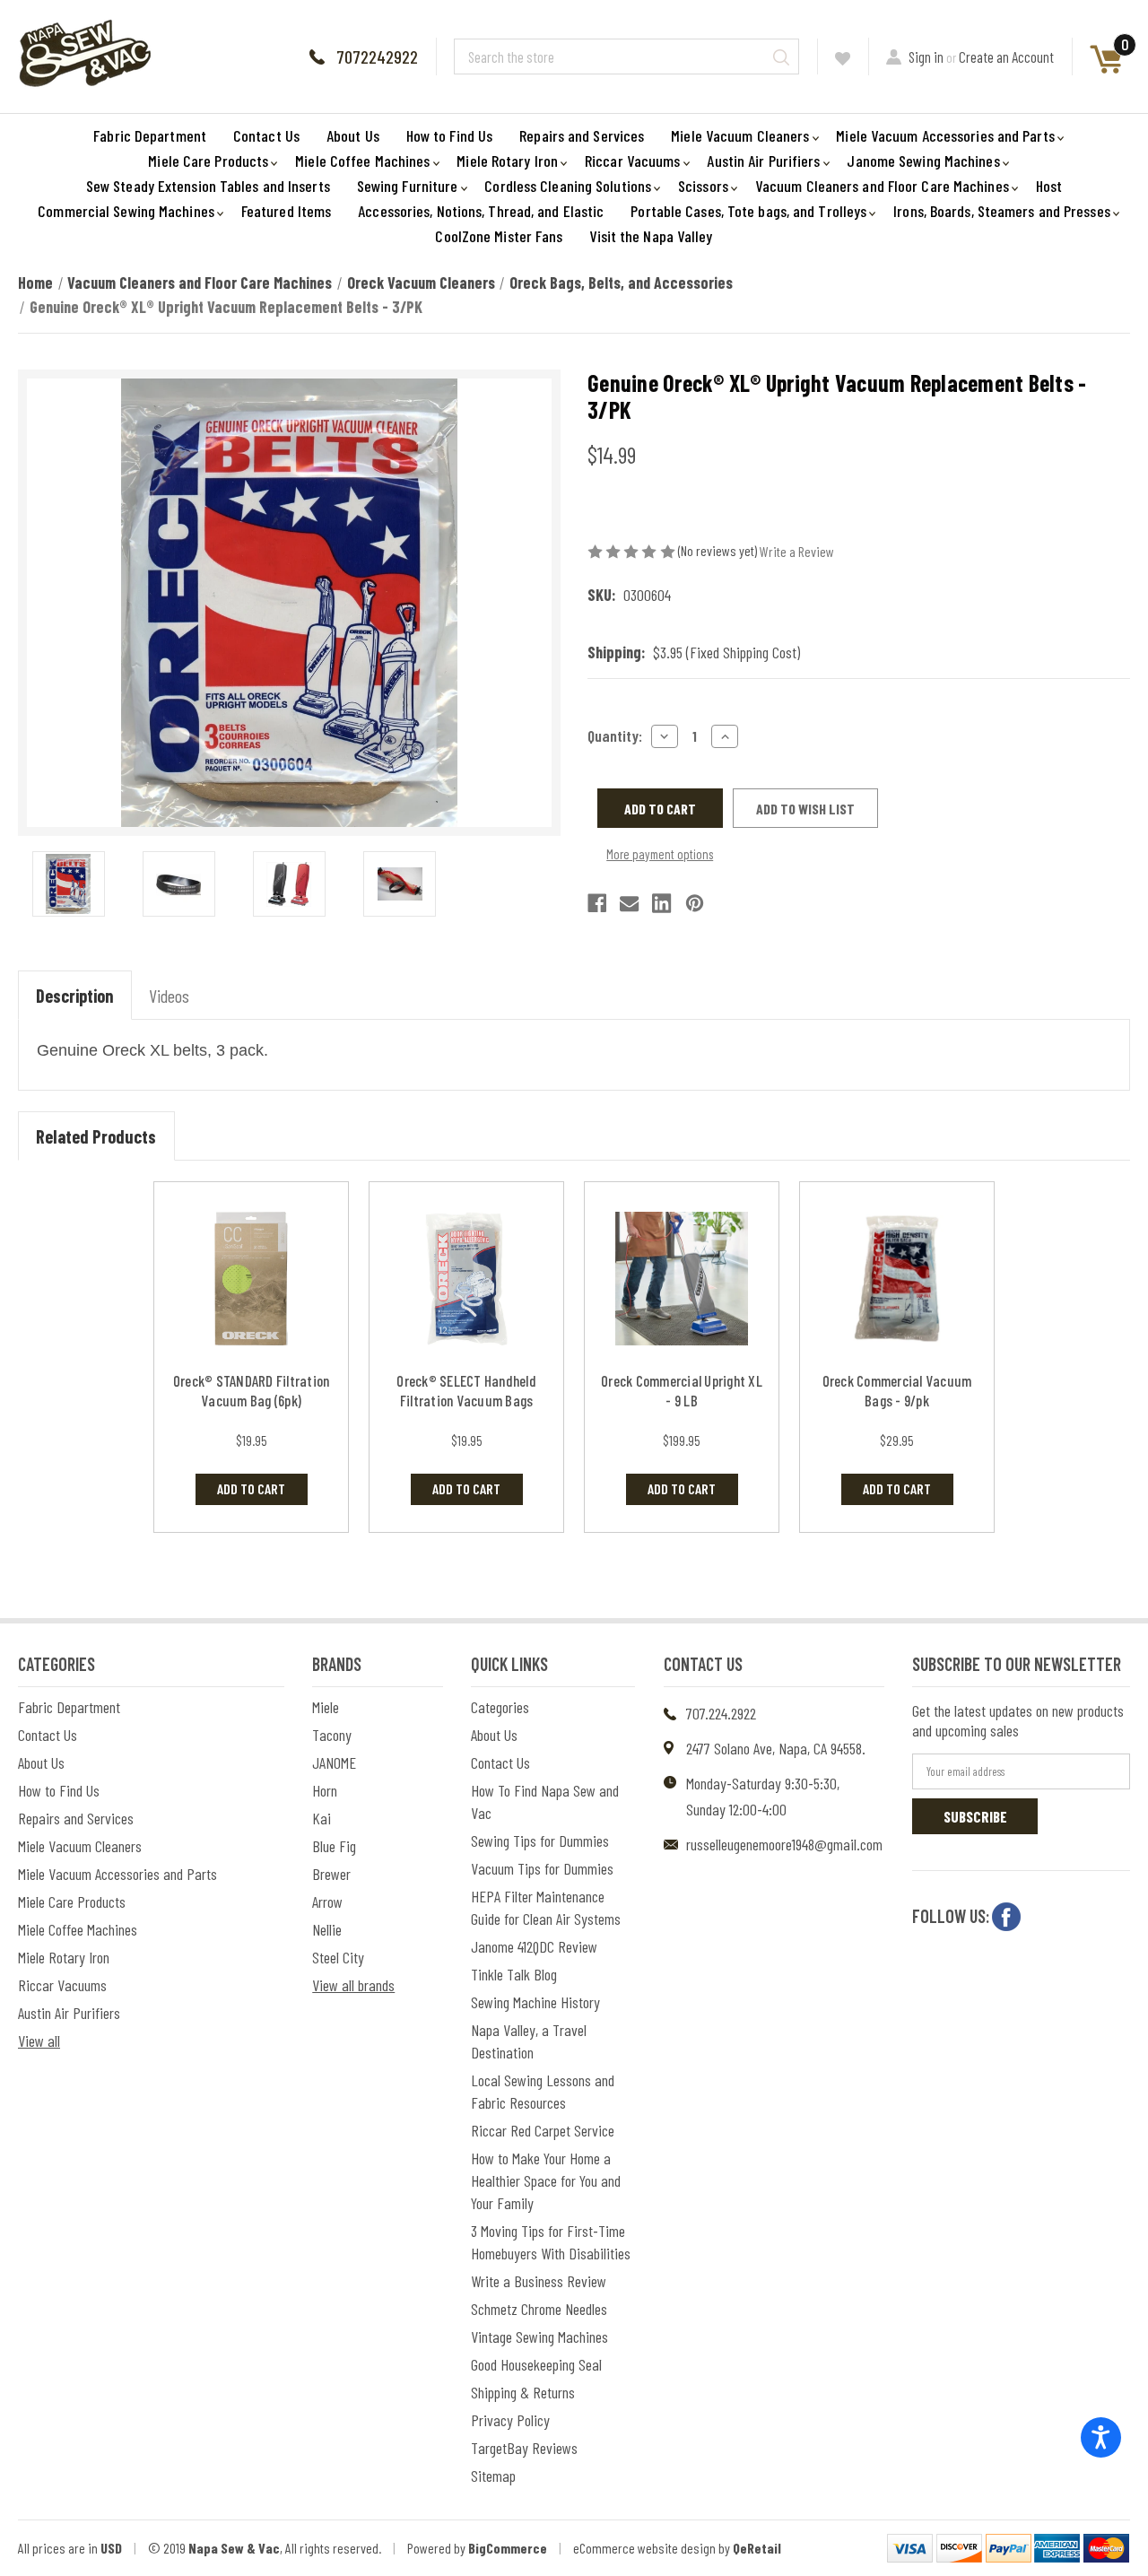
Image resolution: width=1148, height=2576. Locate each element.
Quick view (252, 1279)
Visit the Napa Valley (651, 236)
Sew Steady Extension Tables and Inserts (208, 186)
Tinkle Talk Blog (514, 1974)
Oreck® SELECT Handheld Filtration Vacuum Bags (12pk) (466, 1400)
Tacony (332, 1735)
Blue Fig (334, 1846)
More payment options (660, 854)
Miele (326, 1707)
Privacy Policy (510, 2420)
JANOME (334, 1762)
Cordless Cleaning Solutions (568, 186)
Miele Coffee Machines (362, 161)
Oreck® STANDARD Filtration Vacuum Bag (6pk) (252, 1390)
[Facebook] (597, 903)
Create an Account (1006, 57)
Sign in (926, 57)
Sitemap (493, 2476)
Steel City (338, 1957)
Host (1049, 186)
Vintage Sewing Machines (539, 2337)
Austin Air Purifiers (763, 161)
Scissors (703, 186)
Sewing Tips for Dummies (540, 1841)
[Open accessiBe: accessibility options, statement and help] (1101, 2437)
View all (39, 2041)
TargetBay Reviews (524, 2448)
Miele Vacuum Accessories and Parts (945, 135)
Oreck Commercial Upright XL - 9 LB (682, 1390)
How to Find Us (449, 135)
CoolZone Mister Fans (499, 236)
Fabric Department (150, 135)
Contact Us (266, 135)
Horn (325, 1790)
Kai (322, 1818)
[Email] (629, 903)
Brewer (331, 1874)
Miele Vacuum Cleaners (740, 135)
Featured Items (286, 211)
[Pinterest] (695, 903)
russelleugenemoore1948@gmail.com (784, 1844)
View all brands (353, 1985)
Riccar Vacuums (632, 161)
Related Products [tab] (96, 1136)
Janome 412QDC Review (534, 1946)
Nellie (327, 1929)
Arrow (327, 1902)
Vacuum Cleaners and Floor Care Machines (882, 186)
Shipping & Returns (523, 2392)
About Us (353, 135)
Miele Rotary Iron (507, 161)
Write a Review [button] (797, 551)
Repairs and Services (582, 135)
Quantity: (615, 735)
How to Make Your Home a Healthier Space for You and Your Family (546, 2180)
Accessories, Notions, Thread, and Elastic (481, 211)
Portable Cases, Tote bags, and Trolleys (748, 211)
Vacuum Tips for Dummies (542, 1868)
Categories (500, 1707)
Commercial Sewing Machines (126, 211)
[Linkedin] (661, 903)
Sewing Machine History (535, 2002)
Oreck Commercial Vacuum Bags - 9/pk (897, 1390)
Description (74, 996)
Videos (169, 996)
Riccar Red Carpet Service (543, 2130)
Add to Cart (251, 1488)
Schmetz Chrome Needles (539, 2309)
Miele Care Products (208, 161)
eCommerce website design (644, 2548)
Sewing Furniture (408, 186)
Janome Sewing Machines (923, 161)
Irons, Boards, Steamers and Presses (1002, 211)
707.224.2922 (721, 1713)
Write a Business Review (539, 2281)
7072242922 (377, 57)
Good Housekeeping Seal (536, 2364)
